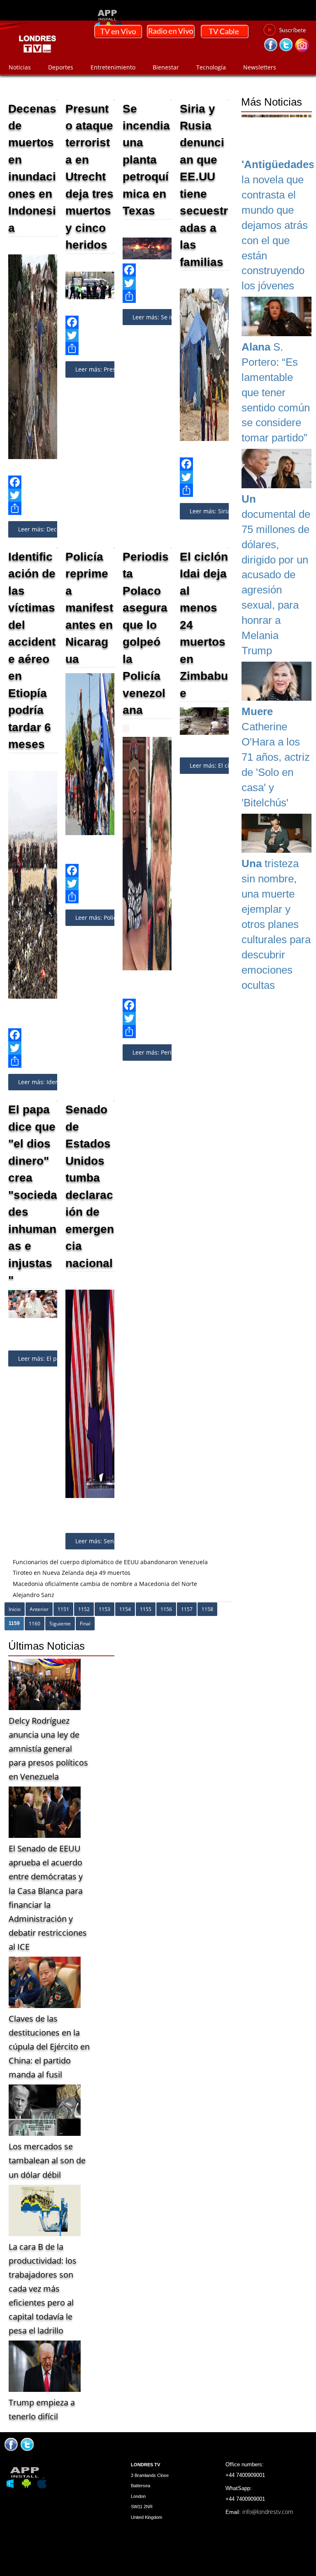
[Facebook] (33, 482)
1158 (207, 1609)
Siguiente (60, 1624)
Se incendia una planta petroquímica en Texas (146, 159)
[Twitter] (33, 495)
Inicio (15, 1609)
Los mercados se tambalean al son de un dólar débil (47, 2160)
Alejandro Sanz (34, 1595)
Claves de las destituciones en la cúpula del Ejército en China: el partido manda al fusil (49, 2046)
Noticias (20, 67)
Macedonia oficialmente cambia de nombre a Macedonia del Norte (105, 1584)
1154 (125, 1609)
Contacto (21, 80)
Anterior (39, 1609)
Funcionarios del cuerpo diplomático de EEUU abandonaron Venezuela (110, 1562)
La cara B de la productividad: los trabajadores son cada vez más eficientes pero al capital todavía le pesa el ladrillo (43, 2289)
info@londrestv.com (268, 2512)
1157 (187, 1609)
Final (85, 1624)
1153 (105, 1609)
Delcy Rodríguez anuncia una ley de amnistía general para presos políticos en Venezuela (48, 1748)
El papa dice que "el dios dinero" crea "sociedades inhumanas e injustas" (33, 1195)
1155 (146, 1609)
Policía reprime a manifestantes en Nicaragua (89, 608)
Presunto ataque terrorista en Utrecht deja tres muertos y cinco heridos (89, 177)
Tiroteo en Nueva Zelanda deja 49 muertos (72, 1573)
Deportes (61, 67)
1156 (166, 1609)
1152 (84, 1609)
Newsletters (260, 67)
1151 (63, 1609)
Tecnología (211, 67)
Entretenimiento (113, 67)
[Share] (33, 508)
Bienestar (166, 67)
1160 (35, 1624)
